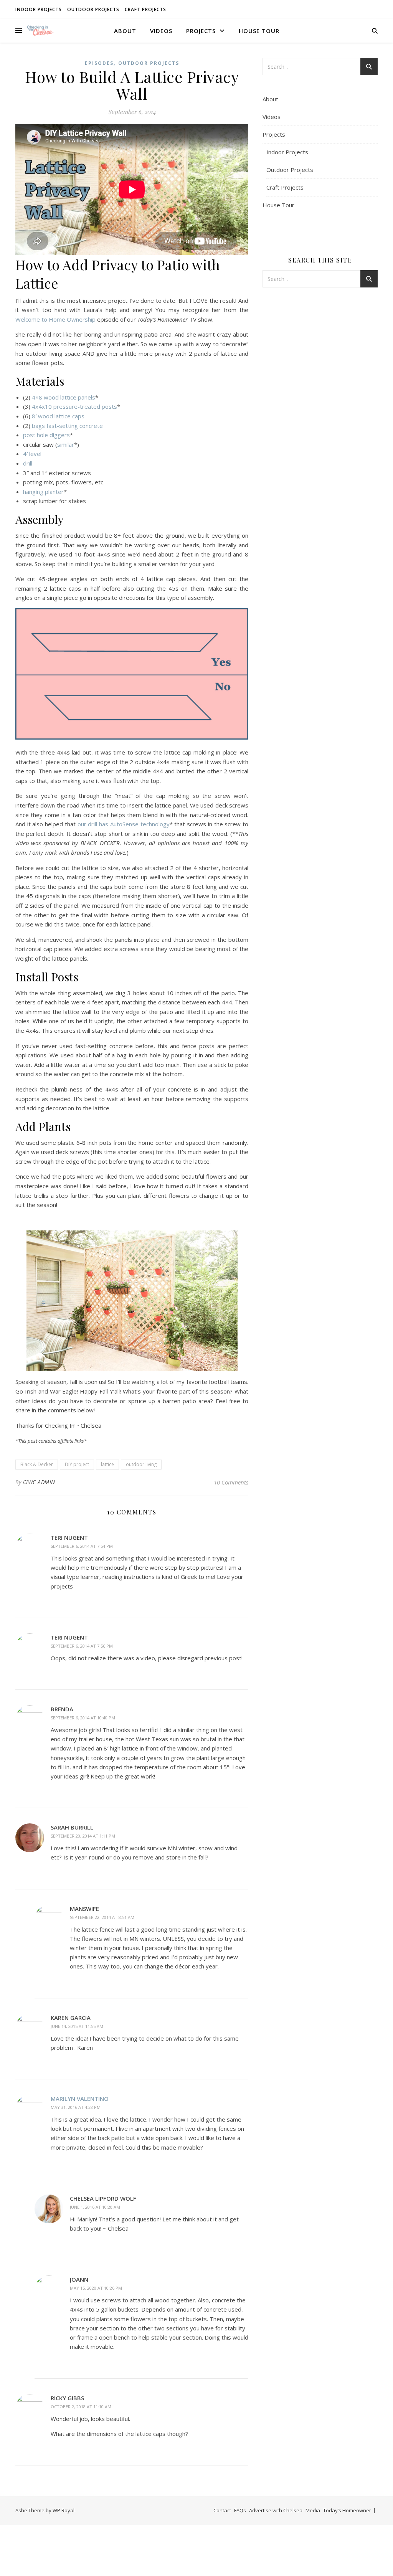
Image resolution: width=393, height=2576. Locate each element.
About (125, 31)
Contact (222, 2510)
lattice (107, 1464)
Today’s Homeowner (347, 2510)
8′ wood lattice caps (58, 416)
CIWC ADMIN (39, 1482)
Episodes (99, 63)
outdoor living (141, 1464)
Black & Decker (37, 1464)
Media (313, 2510)
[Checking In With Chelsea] (40, 31)
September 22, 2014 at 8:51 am (102, 1917)
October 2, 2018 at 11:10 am (81, 2407)
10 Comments (231, 1482)
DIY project (77, 1464)
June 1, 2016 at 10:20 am (95, 2207)
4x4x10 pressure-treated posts (74, 406)
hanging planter (43, 492)
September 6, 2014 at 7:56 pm (82, 1646)
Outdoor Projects (93, 9)
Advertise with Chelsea (276, 2510)
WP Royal (64, 2510)
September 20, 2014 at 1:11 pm (83, 1836)
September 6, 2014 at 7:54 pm (82, 1546)
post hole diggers (46, 435)
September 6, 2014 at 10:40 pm (83, 1718)
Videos (161, 31)
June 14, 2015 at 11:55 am (77, 2026)
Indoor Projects (39, 9)
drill (28, 463)
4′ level (32, 454)
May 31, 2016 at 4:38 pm (76, 2107)
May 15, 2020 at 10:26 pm (96, 2288)
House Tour (259, 31)
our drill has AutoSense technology (124, 824)
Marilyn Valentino (80, 2099)
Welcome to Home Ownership (55, 319)
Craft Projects (145, 9)
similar (66, 444)
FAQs (240, 2510)
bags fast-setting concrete (67, 426)
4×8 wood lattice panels (64, 397)
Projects (201, 31)
